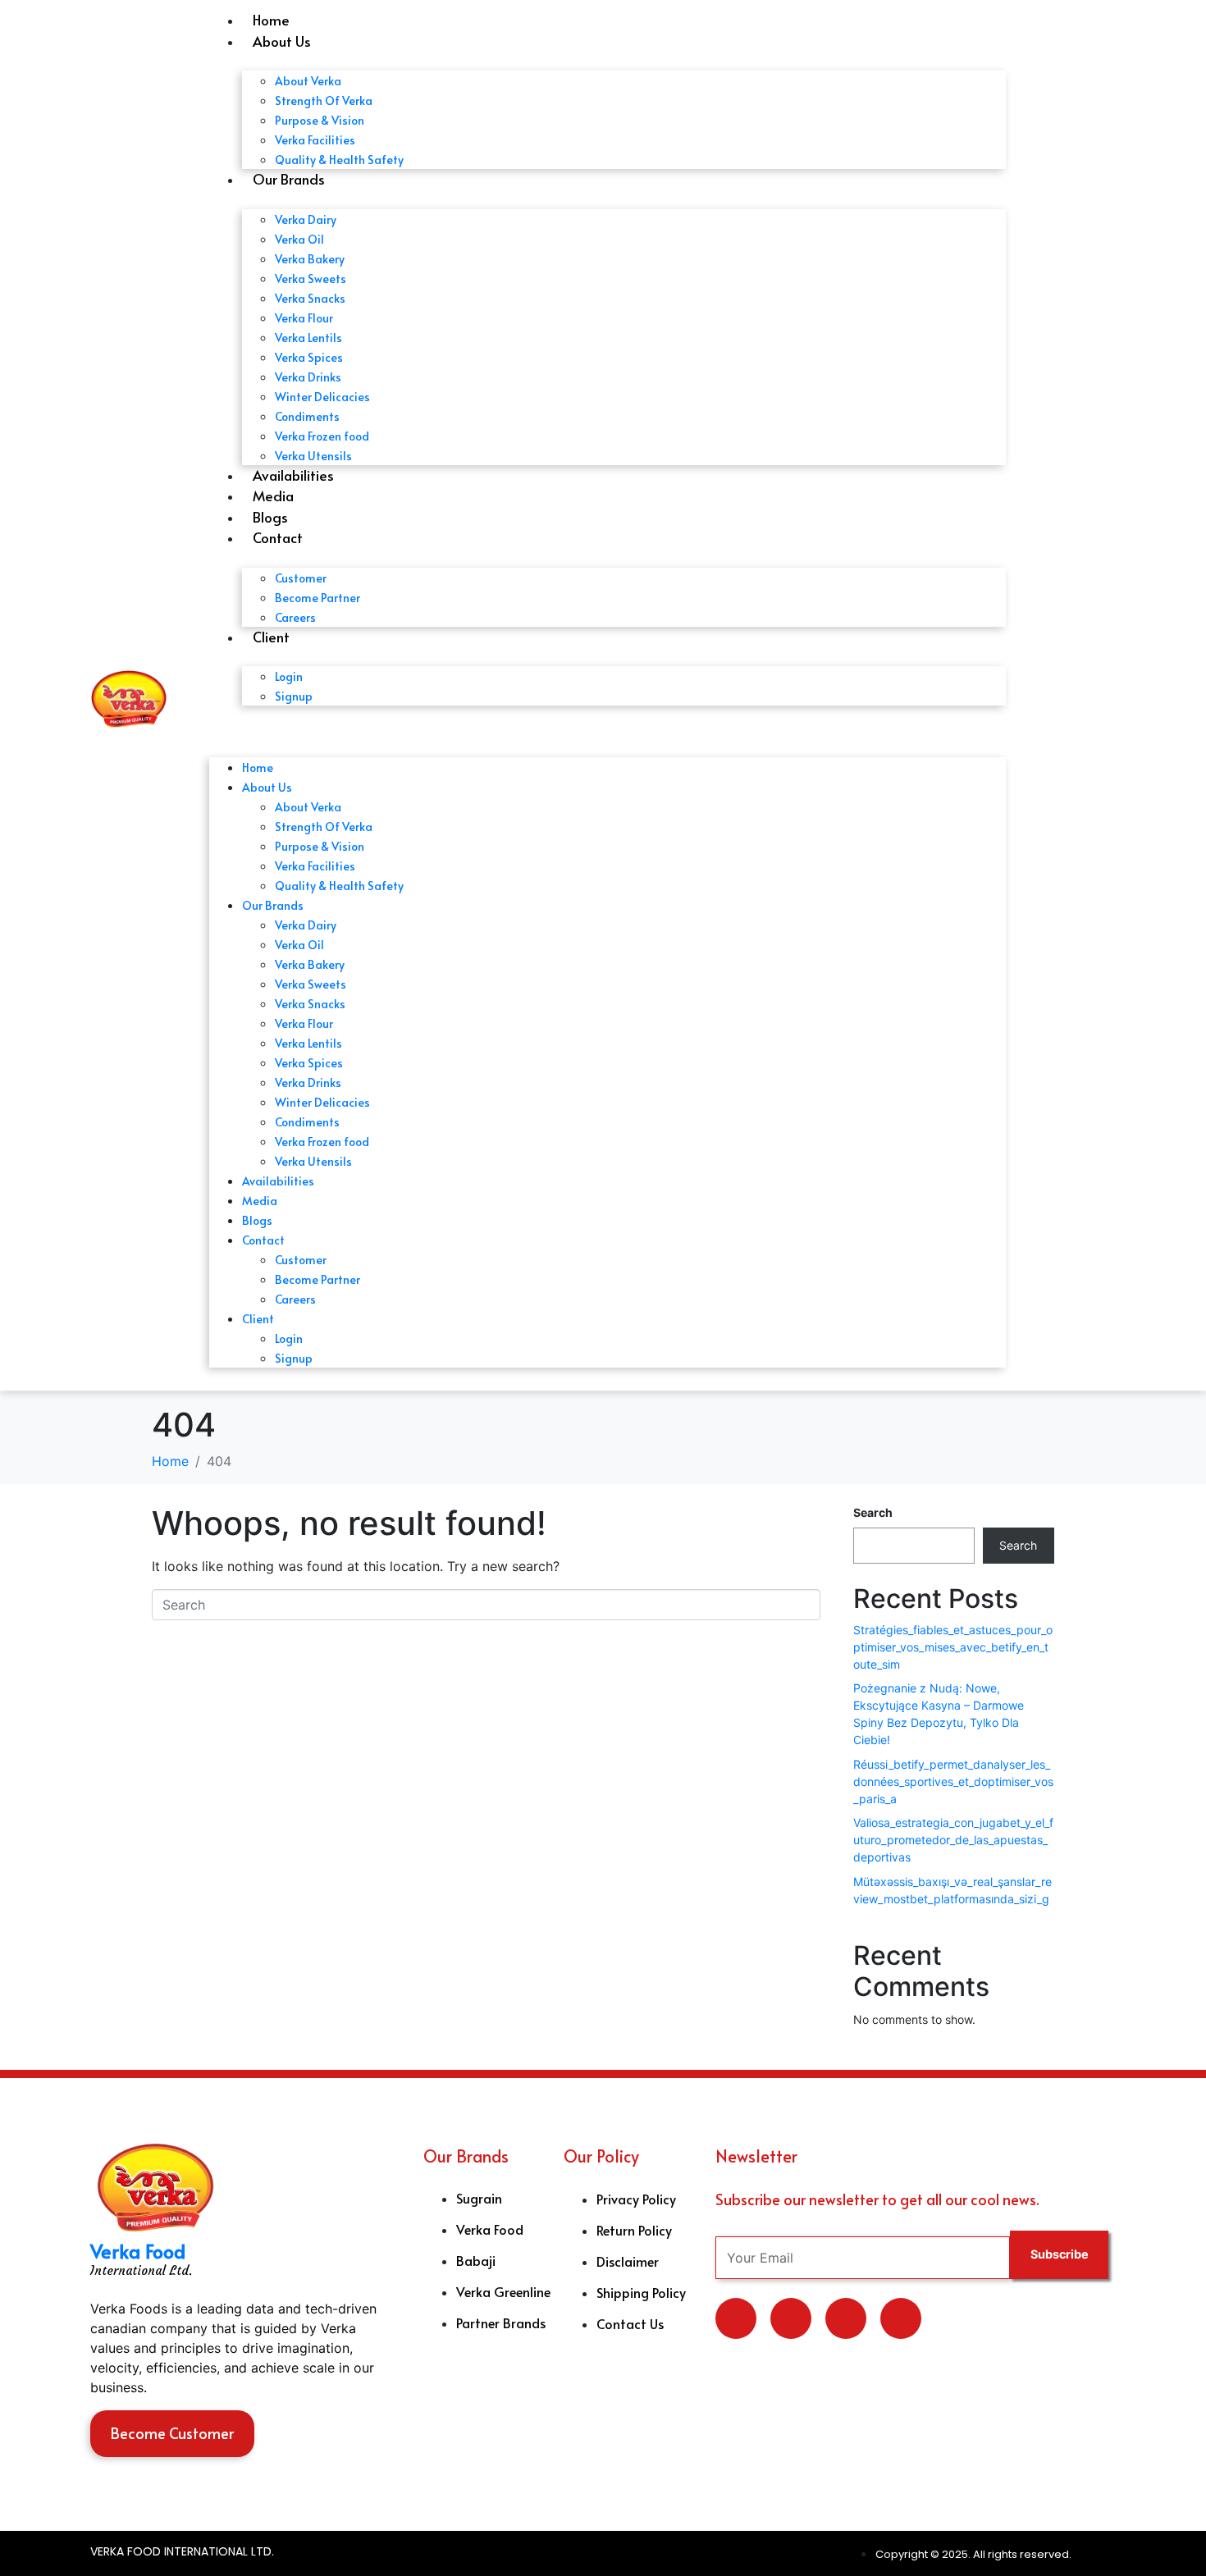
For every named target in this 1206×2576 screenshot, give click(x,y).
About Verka (308, 81)
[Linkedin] (791, 2318)
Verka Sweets (311, 279)
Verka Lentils (308, 338)
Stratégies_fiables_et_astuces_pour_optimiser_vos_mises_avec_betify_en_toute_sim (953, 1647)
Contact (278, 537)
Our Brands (289, 179)
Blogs (270, 517)
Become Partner (317, 598)
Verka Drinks (308, 377)
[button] (608, 728)
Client (271, 637)
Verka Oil (299, 239)
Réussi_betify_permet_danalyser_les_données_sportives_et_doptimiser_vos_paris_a (953, 1781)
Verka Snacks (310, 298)
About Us (282, 41)
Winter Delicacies (322, 397)
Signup (294, 696)
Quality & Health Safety (339, 160)
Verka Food (138, 2251)
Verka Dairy (306, 219)
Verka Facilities (315, 140)
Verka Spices (309, 357)
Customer (301, 578)
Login (289, 676)
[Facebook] (846, 2318)
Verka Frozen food (322, 436)
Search (873, 1512)
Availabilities (293, 475)
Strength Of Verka (324, 100)
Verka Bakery (310, 259)
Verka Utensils (313, 456)
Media (273, 496)
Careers (295, 617)
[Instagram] (901, 2318)
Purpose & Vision (320, 120)
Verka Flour (304, 318)
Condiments (307, 416)
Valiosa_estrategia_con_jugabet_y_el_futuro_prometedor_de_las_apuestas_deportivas (953, 1840)
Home (271, 20)
